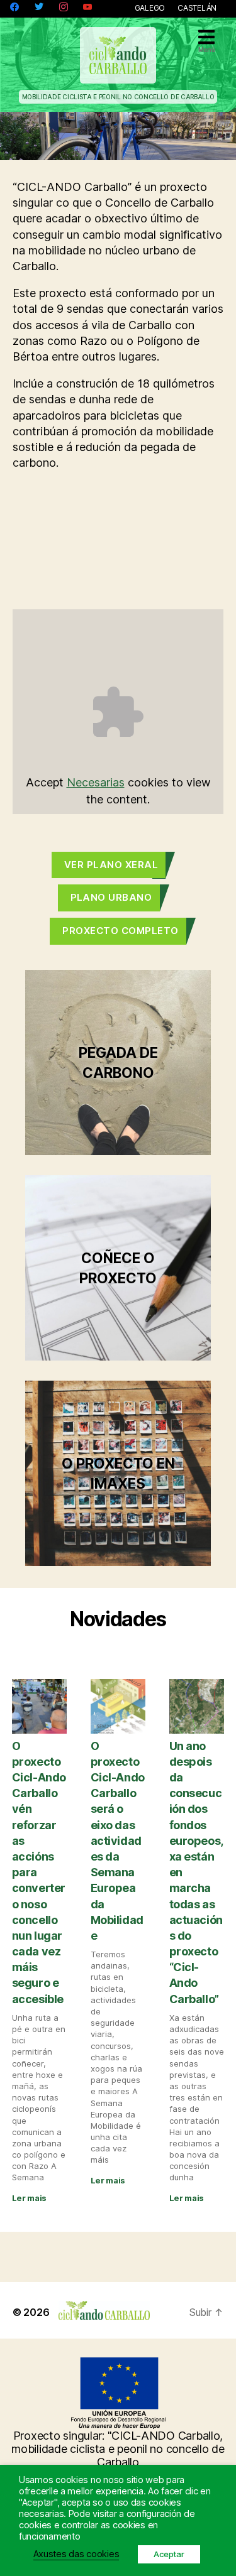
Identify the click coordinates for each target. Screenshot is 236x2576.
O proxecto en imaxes (118, 1473)
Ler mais (29, 2198)
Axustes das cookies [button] (76, 2554)
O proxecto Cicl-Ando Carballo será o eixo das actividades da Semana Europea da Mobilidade (118, 1841)
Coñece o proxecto (118, 1268)
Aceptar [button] (169, 2554)
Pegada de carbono (118, 1062)
